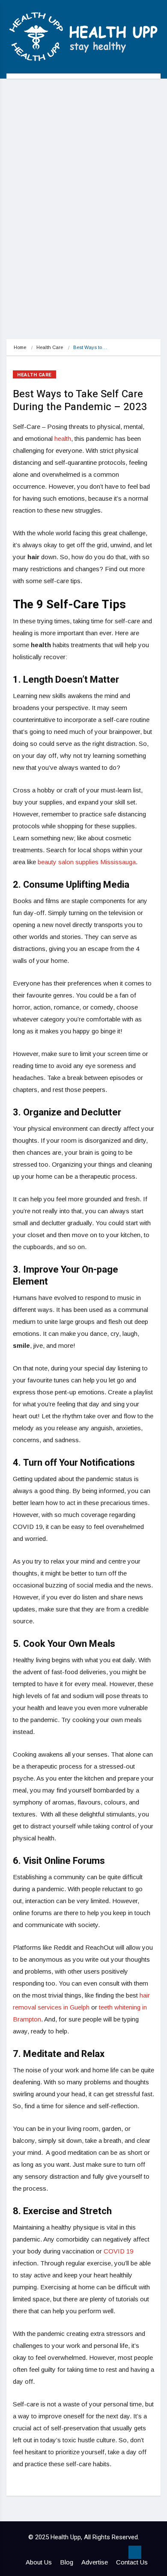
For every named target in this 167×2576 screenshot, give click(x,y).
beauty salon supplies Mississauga (87, 862)
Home (20, 347)
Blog (67, 2562)
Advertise (95, 2562)
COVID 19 (118, 2251)
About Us (39, 2562)
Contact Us (132, 2562)
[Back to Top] (135, 2553)
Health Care (50, 347)
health (63, 439)
